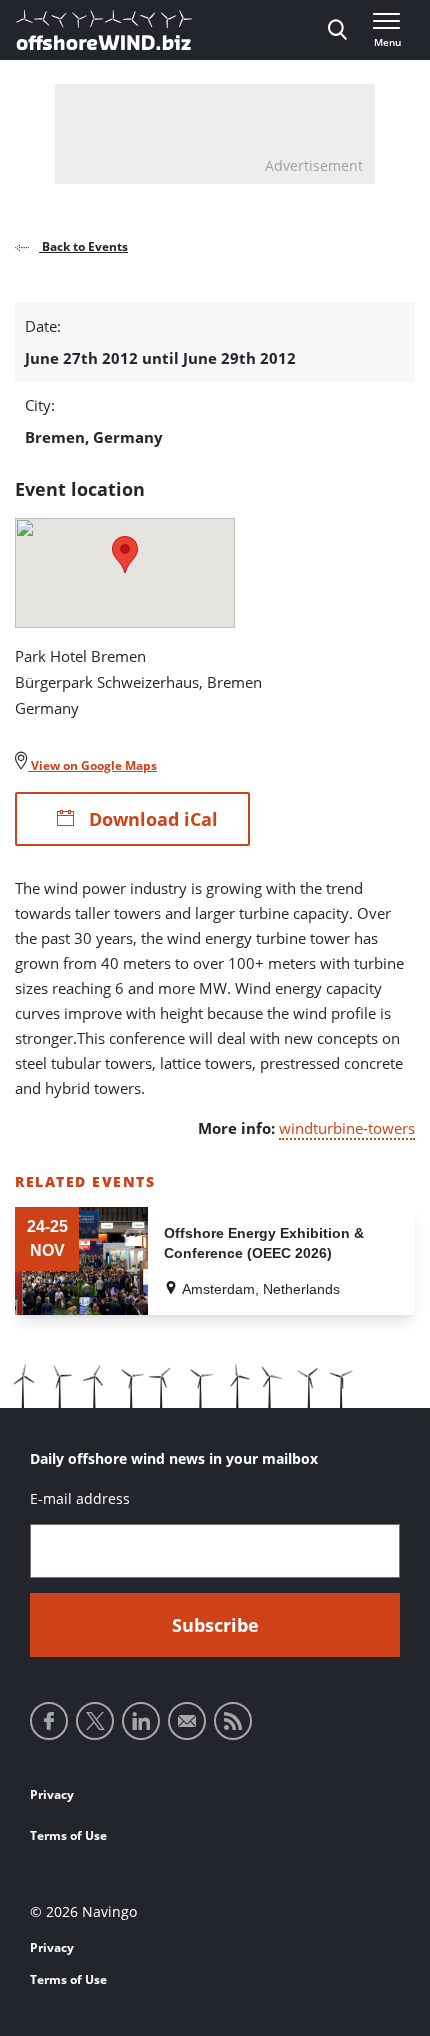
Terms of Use (68, 1835)
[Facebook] (49, 1721)
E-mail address (80, 1498)
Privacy (52, 1794)
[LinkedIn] (141, 1721)
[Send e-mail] (187, 1721)
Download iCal (151, 819)
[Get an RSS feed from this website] (233, 1721)
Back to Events (83, 246)
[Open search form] (337, 30)
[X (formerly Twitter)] (95, 1721)
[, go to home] (104, 30)
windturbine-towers (347, 1128)
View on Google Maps (92, 765)
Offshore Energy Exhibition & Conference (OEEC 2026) (264, 1243)
